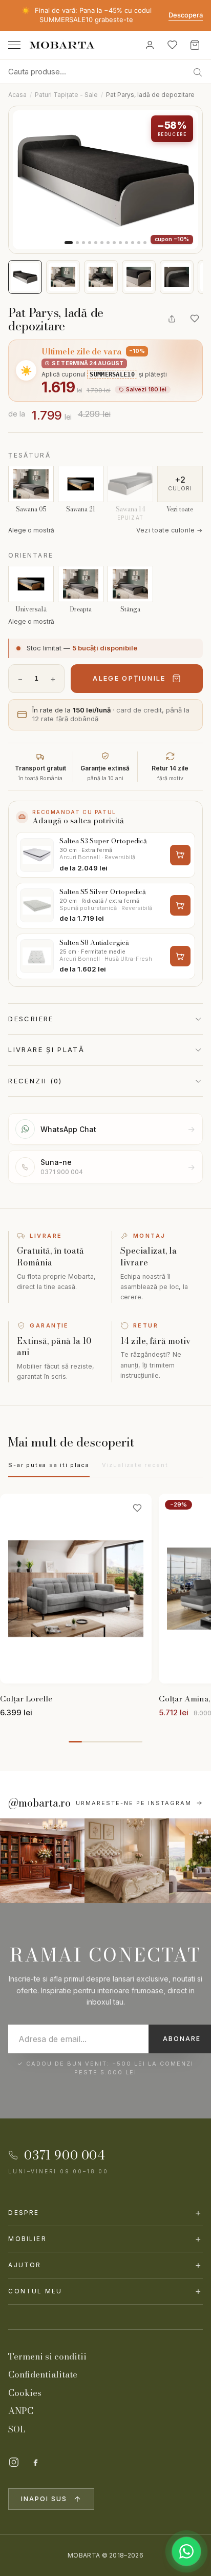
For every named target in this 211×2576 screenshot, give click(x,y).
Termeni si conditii (47, 2356)
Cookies (25, 2393)
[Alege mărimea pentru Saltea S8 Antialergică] (180, 956)
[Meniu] (14, 45)
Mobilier (105, 2239)
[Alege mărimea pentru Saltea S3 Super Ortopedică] (180, 855)
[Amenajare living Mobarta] (127, 1861)
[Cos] (195, 45)
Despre (105, 2213)
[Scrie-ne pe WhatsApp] (186, 2551)
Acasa (17, 95)
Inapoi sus (44, 2499)
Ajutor (105, 2265)
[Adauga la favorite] (195, 319)
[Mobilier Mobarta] (42, 1861)
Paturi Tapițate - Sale (66, 95)
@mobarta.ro (39, 1803)
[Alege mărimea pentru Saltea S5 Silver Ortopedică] (180, 905)
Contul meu (105, 2291)
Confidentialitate (43, 2374)
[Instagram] (14, 2462)
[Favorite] (172, 45)
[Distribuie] (172, 319)
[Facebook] (35, 2462)
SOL (17, 2429)
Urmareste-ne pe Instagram (134, 1803)
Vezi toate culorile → (169, 530)
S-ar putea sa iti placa (49, 1465)
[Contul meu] (150, 45)
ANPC (21, 2411)
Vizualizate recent (135, 1465)
